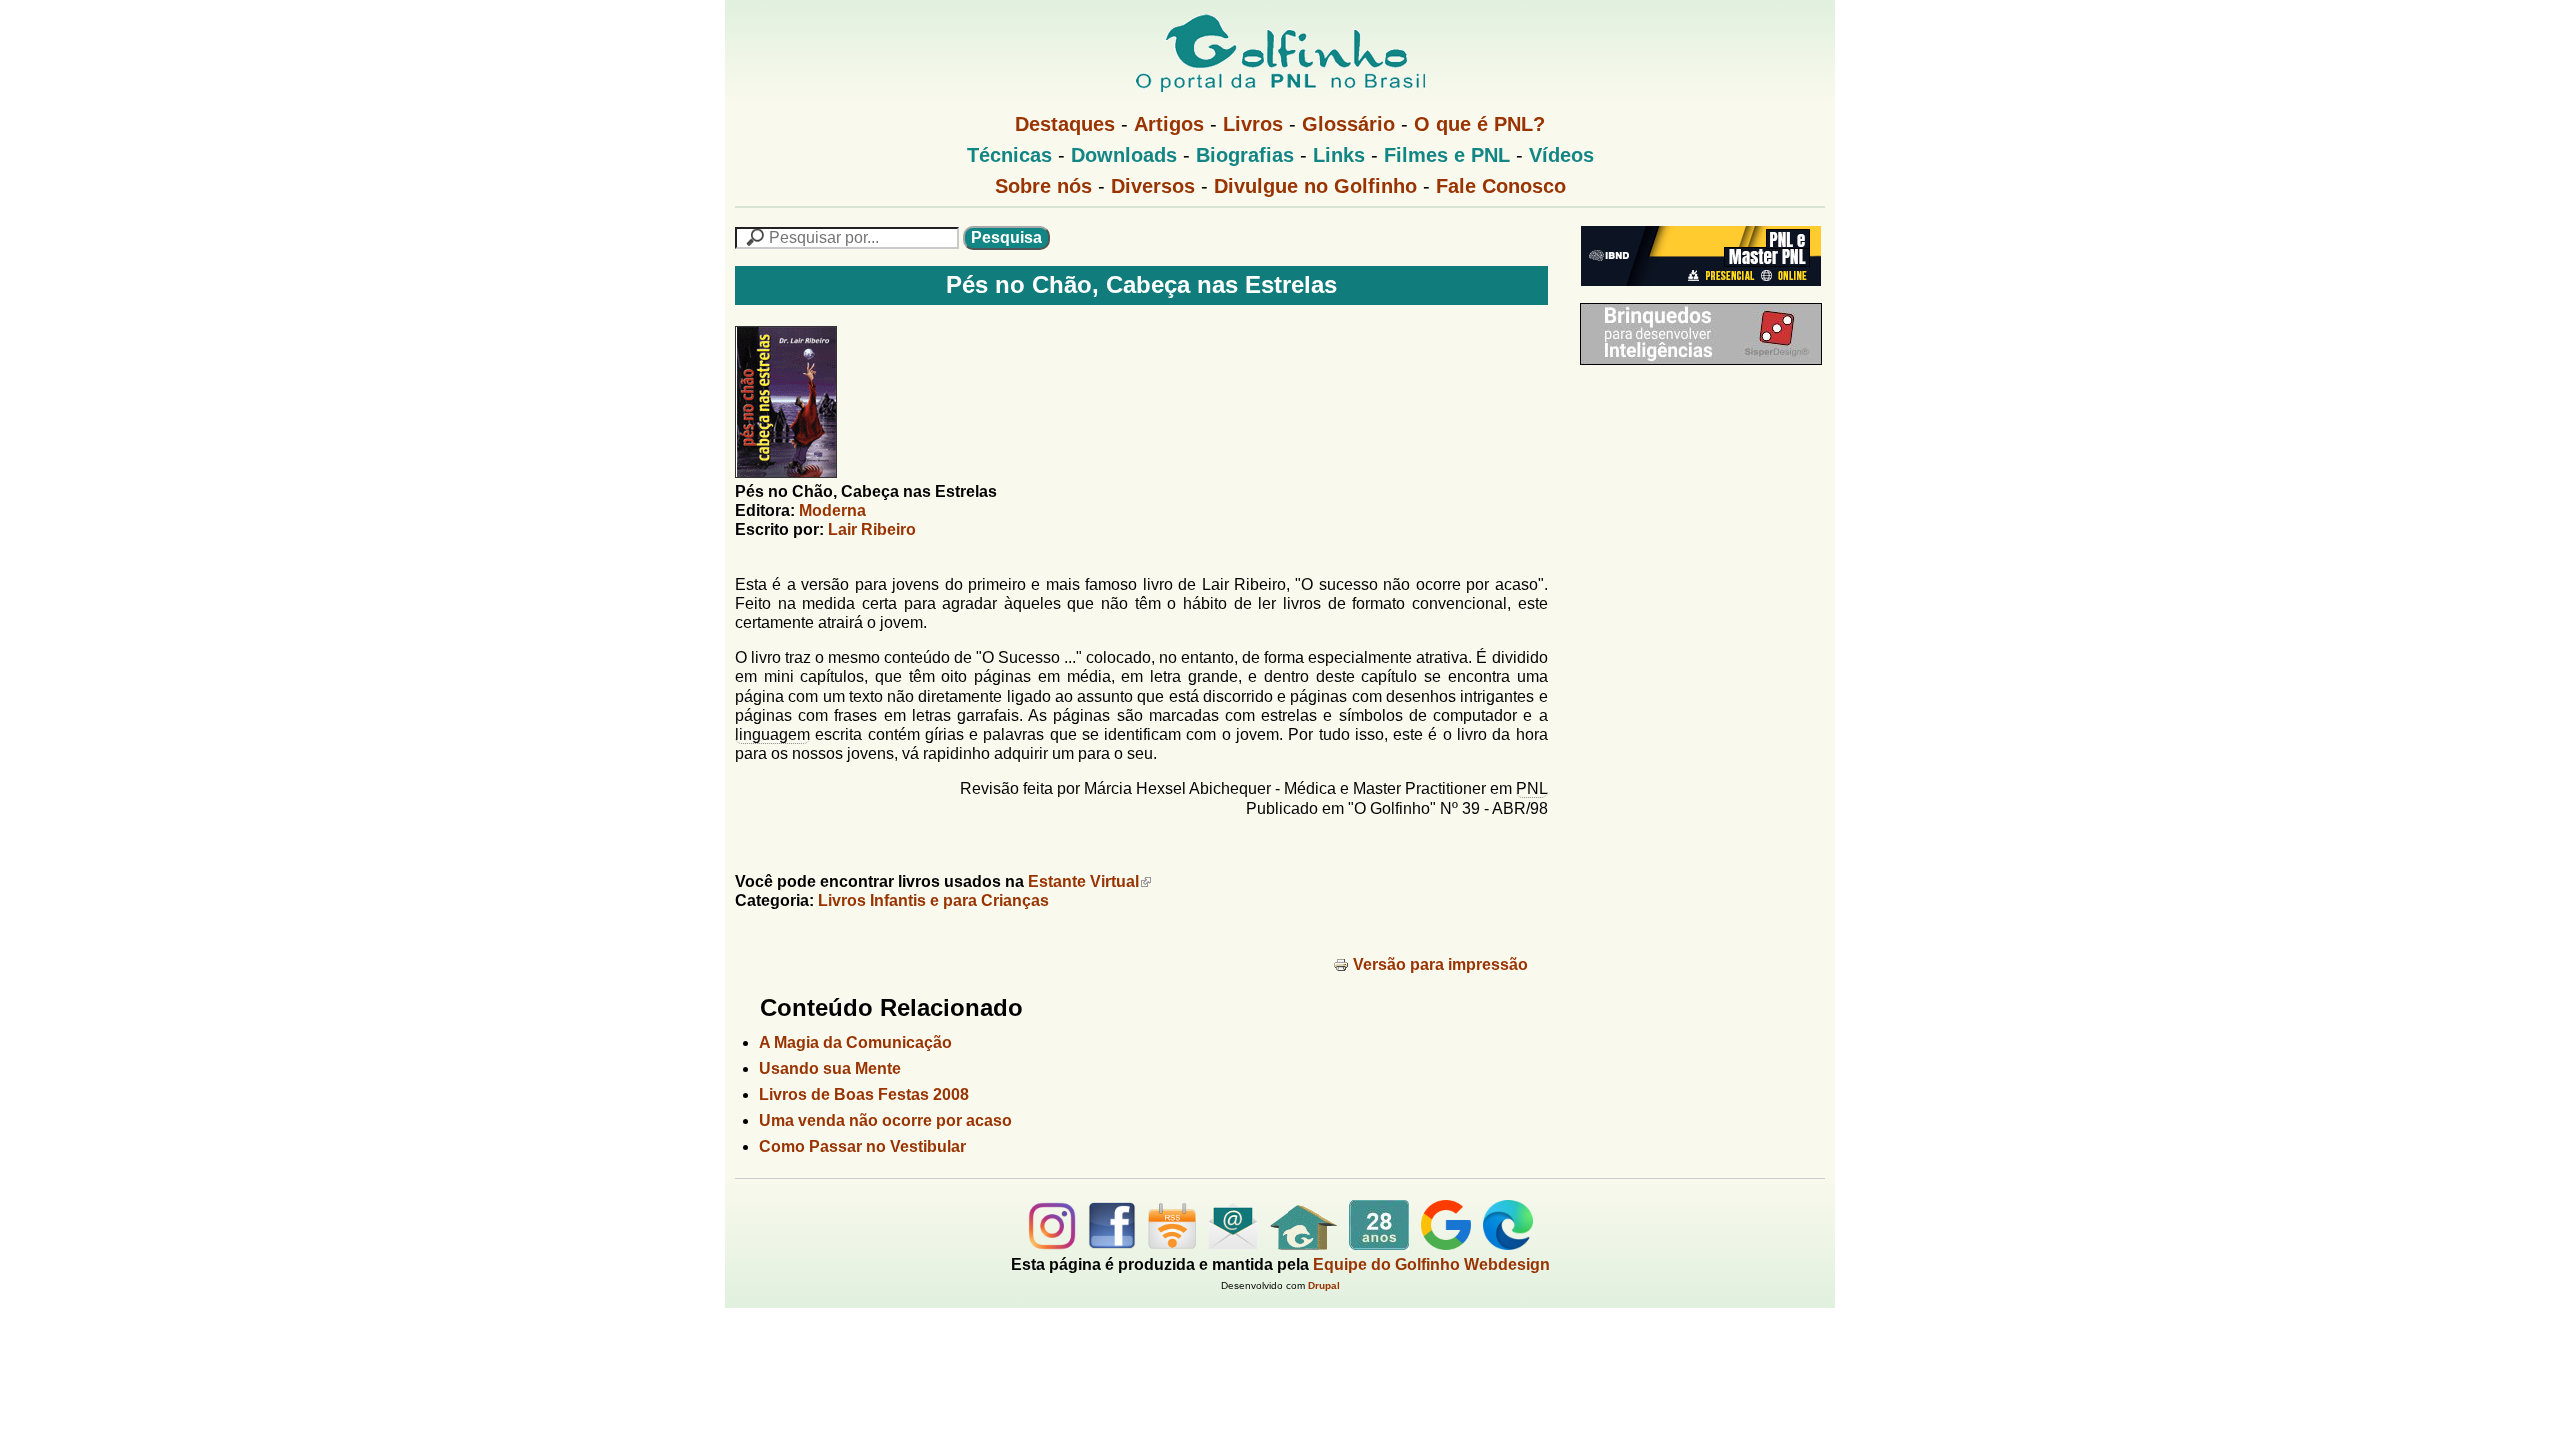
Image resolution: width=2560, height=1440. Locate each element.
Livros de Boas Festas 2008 (864, 1094)
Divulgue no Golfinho (1315, 186)
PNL (1532, 788)
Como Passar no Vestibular (862, 1146)
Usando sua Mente (830, 1068)
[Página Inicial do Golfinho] (1303, 1244)
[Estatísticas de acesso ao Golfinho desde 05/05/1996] (1379, 1244)
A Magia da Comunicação (855, 1042)
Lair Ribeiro (872, 529)
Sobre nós (1043, 186)
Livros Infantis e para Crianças (933, 900)
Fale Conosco (1501, 186)
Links (1339, 155)
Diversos (1153, 186)
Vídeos (1561, 155)
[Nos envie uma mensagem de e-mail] (1233, 1244)
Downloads (1124, 155)
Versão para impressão (1440, 964)
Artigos (1169, 124)
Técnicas (1009, 155)
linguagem (772, 734)
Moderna (832, 510)
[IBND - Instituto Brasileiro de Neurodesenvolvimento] (1696, 293)
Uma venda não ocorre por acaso (885, 1120)
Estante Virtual (1083, 881)
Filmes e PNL (1447, 155)
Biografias (1245, 155)
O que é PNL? (1479, 124)
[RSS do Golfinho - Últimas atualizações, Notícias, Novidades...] (1172, 1244)
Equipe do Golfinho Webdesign (1431, 1264)
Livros (1253, 124)
